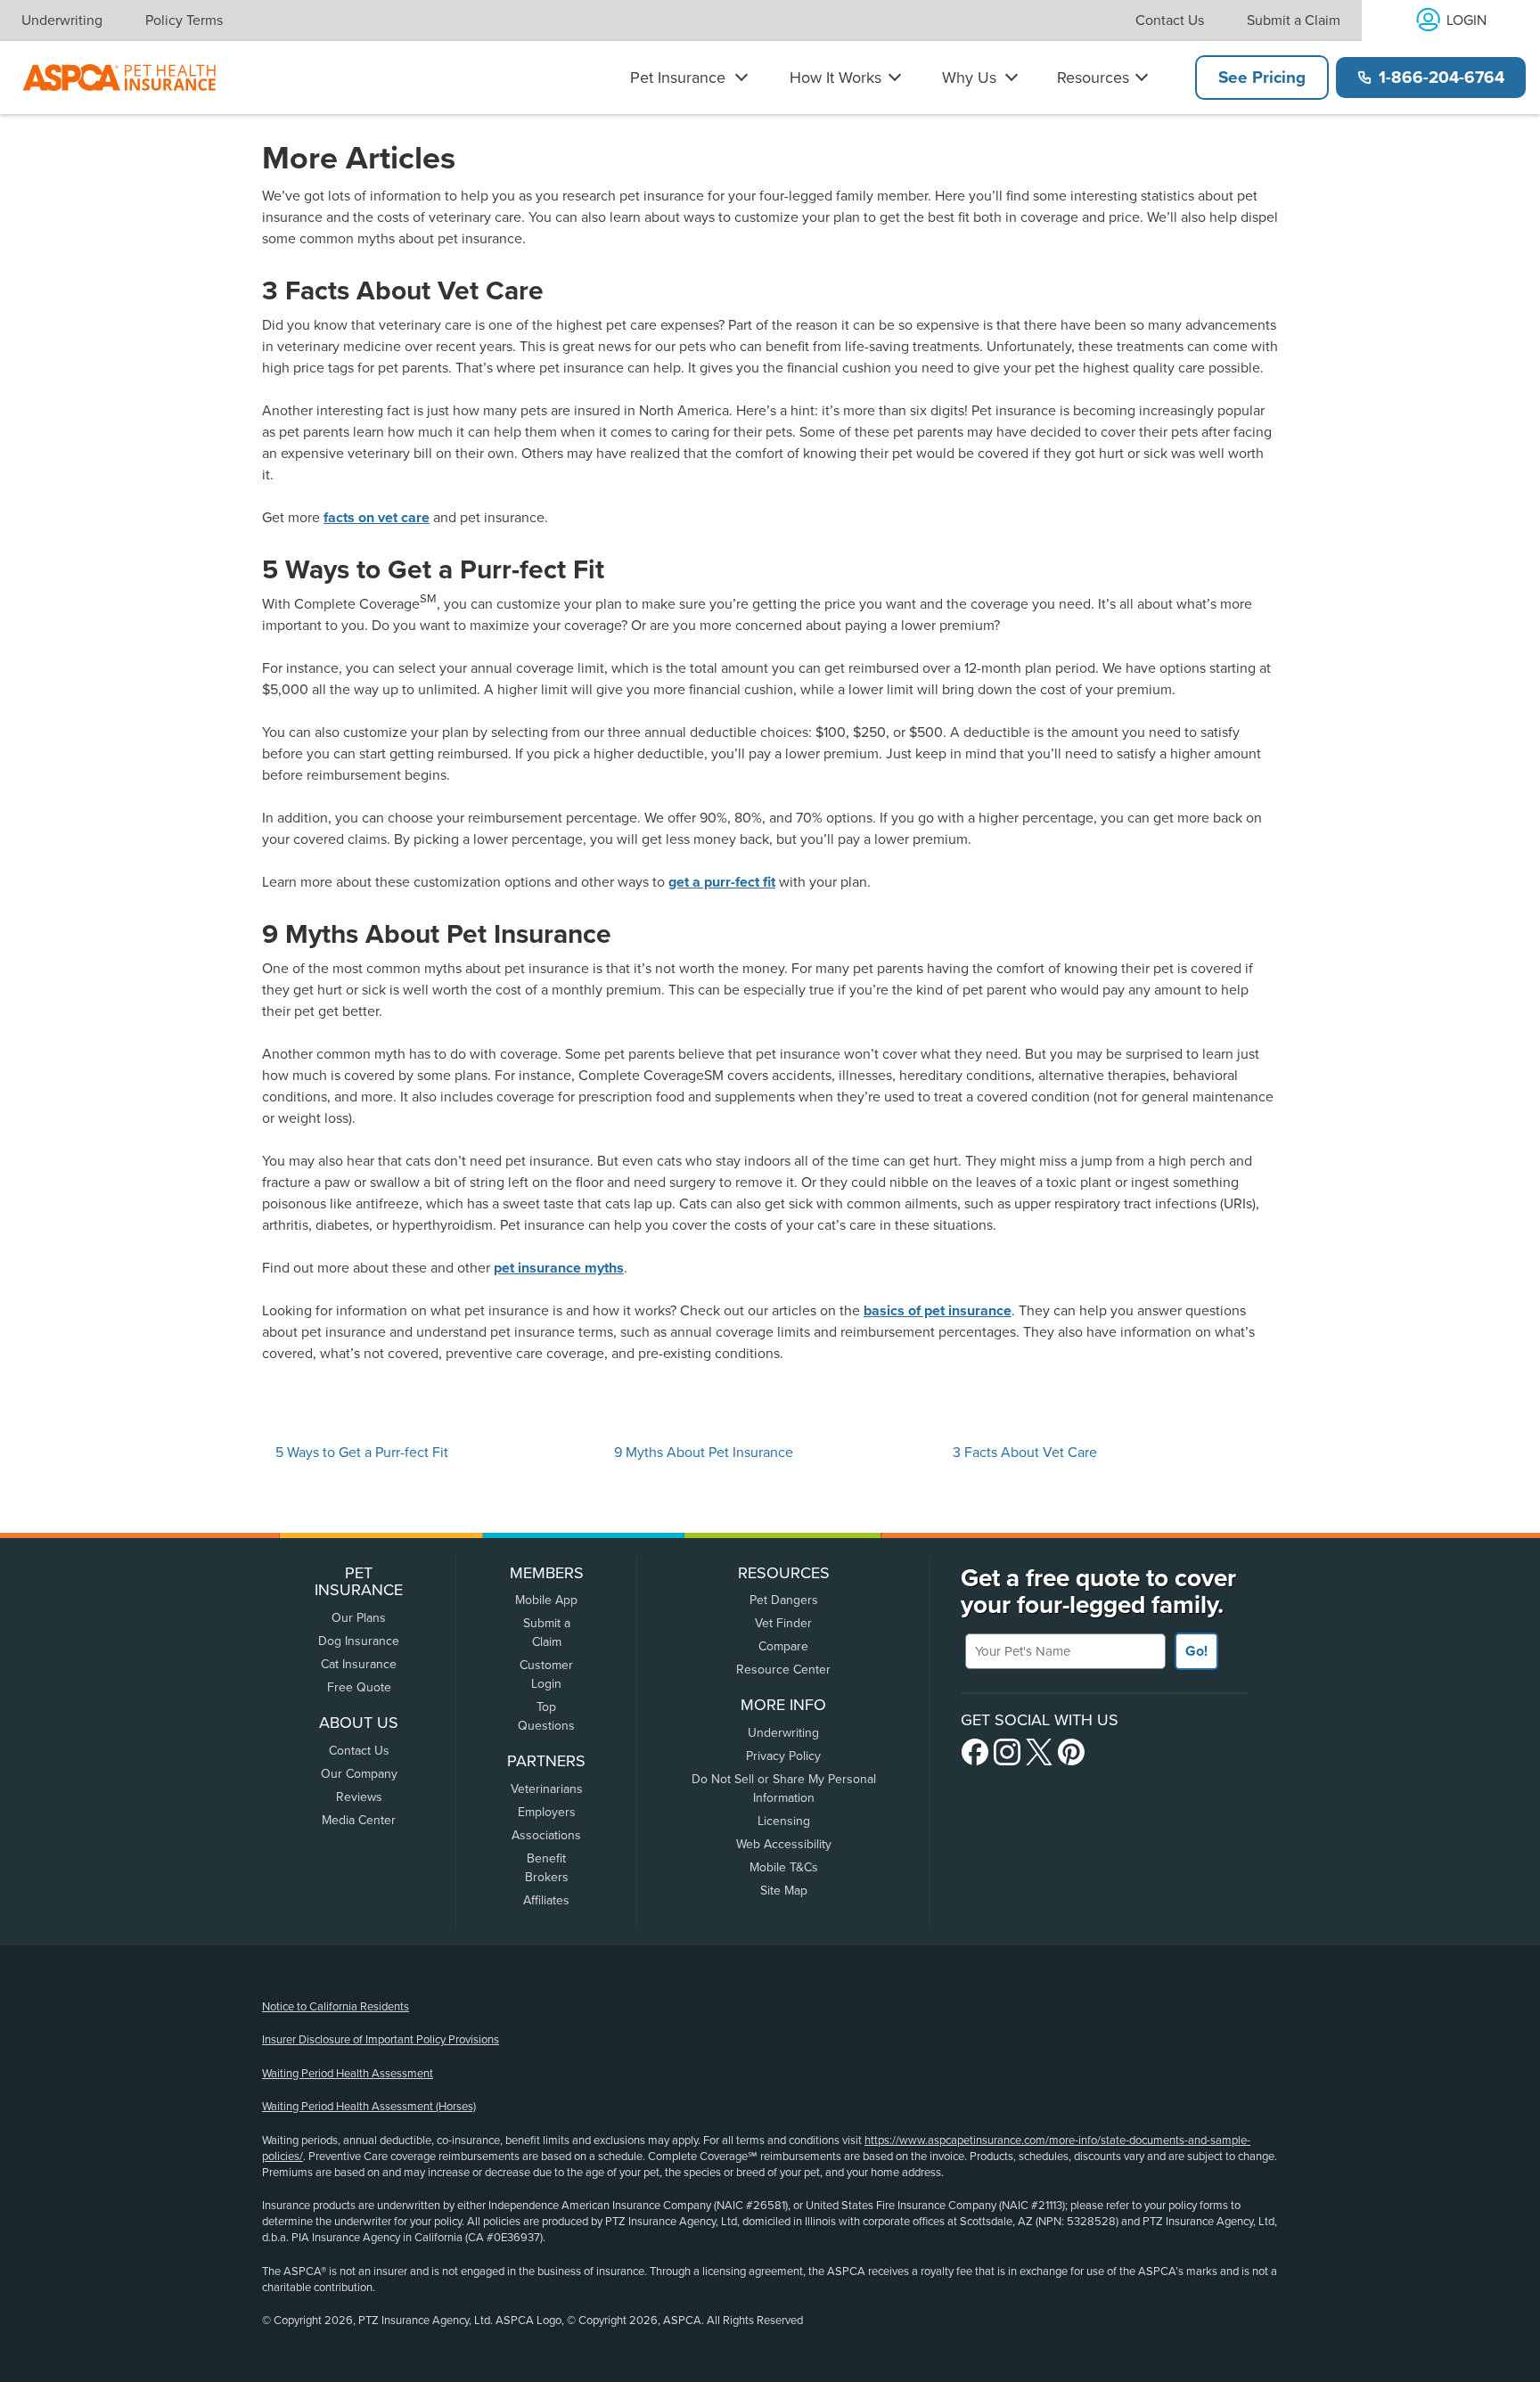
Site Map (784, 1891)
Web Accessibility (784, 1844)
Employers (547, 1812)
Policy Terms (184, 20)
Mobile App (546, 1600)
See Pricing (1262, 78)
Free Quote (359, 1687)
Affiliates (546, 1900)
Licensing (784, 1821)
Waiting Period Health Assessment (348, 2074)
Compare (783, 1646)
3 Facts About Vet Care (1025, 1453)
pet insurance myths (559, 1268)
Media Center (359, 1820)
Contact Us (1170, 20)
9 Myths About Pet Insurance (704, 1453)
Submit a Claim (1294, 20)
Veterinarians (547, 1789)
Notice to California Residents (336, 2007)
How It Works (836, 78)
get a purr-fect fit (722, 882)
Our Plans (359, 1618)
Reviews (359, 1797)
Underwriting (62, 20)
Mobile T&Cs (784, 1867)
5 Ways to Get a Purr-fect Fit (362, 1453)
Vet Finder (783, 1623)
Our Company (359, 1774)
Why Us (969, 78)
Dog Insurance (359, 1641)
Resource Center (783, 1670)
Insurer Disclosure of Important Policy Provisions (381, 2040)
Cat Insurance (359, 1664)
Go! (1196, 1651)
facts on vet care (377, 518)
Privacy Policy (783, 1756)
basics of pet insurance (938, 1311)
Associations (546, 1835)
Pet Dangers (784, 1600)
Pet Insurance (678, 78)
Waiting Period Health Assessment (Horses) (369, 2107)
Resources (1093, 78)
